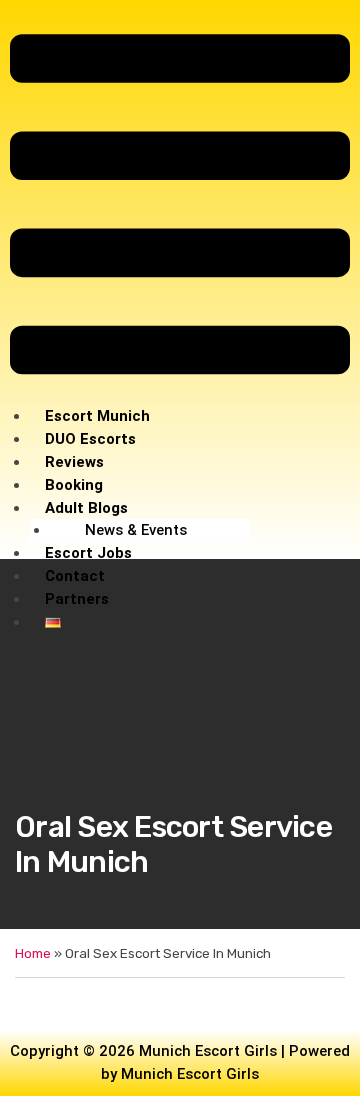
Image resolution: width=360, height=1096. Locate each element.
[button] (180, 207)
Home (33, 953)
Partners (77, 599)
